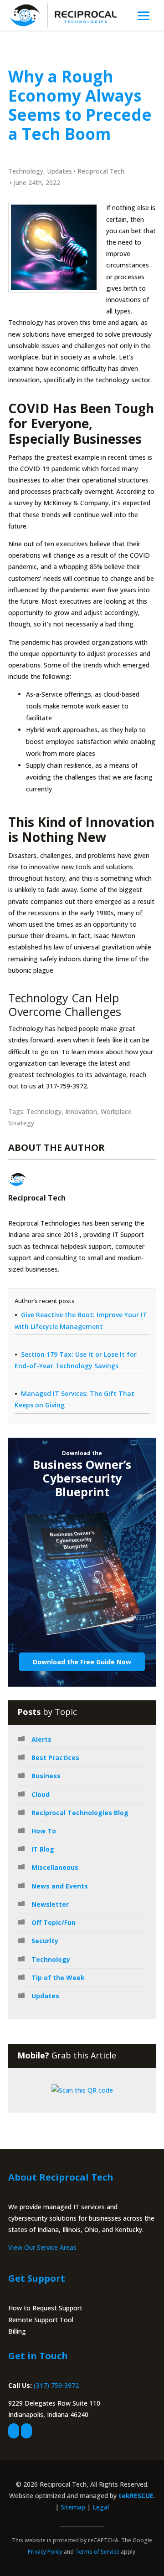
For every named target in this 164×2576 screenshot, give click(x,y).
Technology (26, 171)
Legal (101, 2507)
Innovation (81, 1111)
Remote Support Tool (41, 2320)
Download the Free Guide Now (82, 1662)
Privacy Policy (45, 2552)
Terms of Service (97, 2552)
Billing (17, 2331)
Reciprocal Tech (101, 171)
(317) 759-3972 (56, 2385)
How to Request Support (45, 2308)
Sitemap (73, 2507)
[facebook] (14, 2431)
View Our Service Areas (42, 2247)
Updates (59, 171)
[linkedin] (26, 2431)
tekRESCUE (136, 2496)
